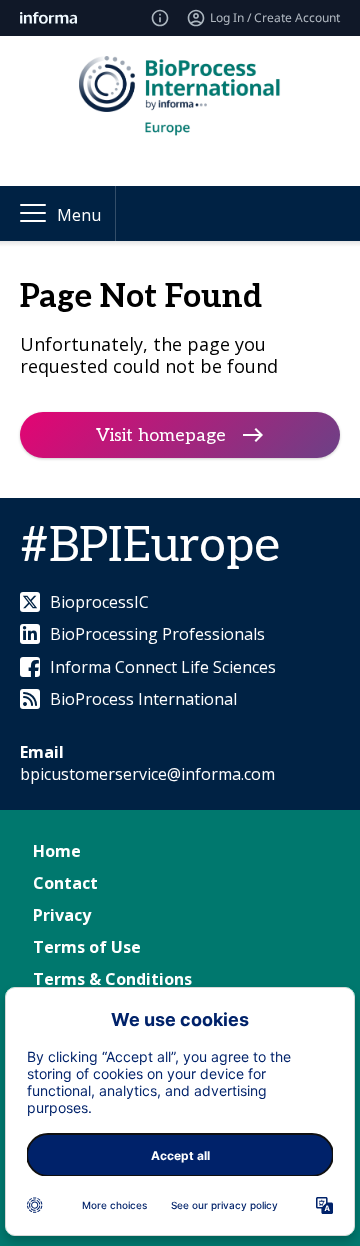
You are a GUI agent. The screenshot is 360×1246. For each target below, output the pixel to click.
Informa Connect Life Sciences (163, 667)
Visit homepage (161, 435)
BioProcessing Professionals (157, 634)
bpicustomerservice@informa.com (147, 774)
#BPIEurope (150, 546)
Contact (65, 883)
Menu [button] (79, 215)
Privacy (62, 915)
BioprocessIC (99, 602)
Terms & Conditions (112, 979)
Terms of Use (87, 947)
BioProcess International (143, 699)
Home (57, 851)
